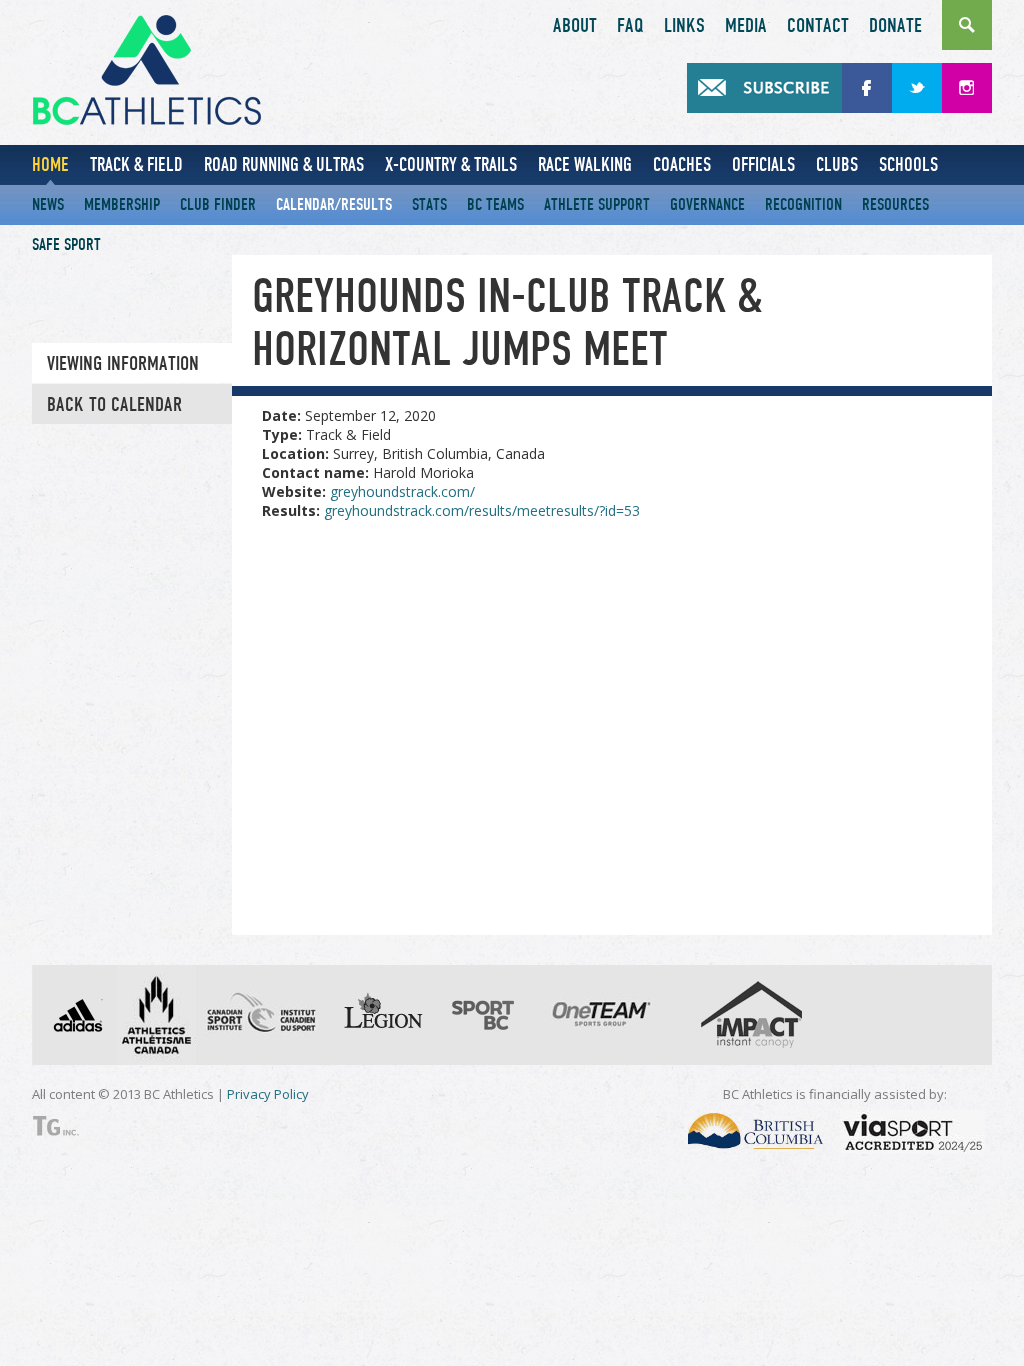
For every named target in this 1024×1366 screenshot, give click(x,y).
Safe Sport (66, 244)
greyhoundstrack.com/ (402, 491)
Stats (429, 204)
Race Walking (585, 164)
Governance (707, 204)
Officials (763, 164)
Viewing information (123, 364)
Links (684, 26)
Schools (908, 164)
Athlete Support (597, 204)
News (48, 204)
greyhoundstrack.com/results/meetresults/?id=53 (482, 510)
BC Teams (495, 204)
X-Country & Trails (451, 164)
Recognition (803, 204)
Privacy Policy (268, 1094)
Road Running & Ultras (284, 164)
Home (50, 164)
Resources (895, 204)
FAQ (630, 26)
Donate (895, 26)
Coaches (682, 164)
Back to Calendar (114, 405)
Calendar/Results (334, 204)
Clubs (837, 164)
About (575, 26)
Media (746, 26)
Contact (818, 26)
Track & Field (136, 164)
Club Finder (218, 204)
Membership (122, 204)
